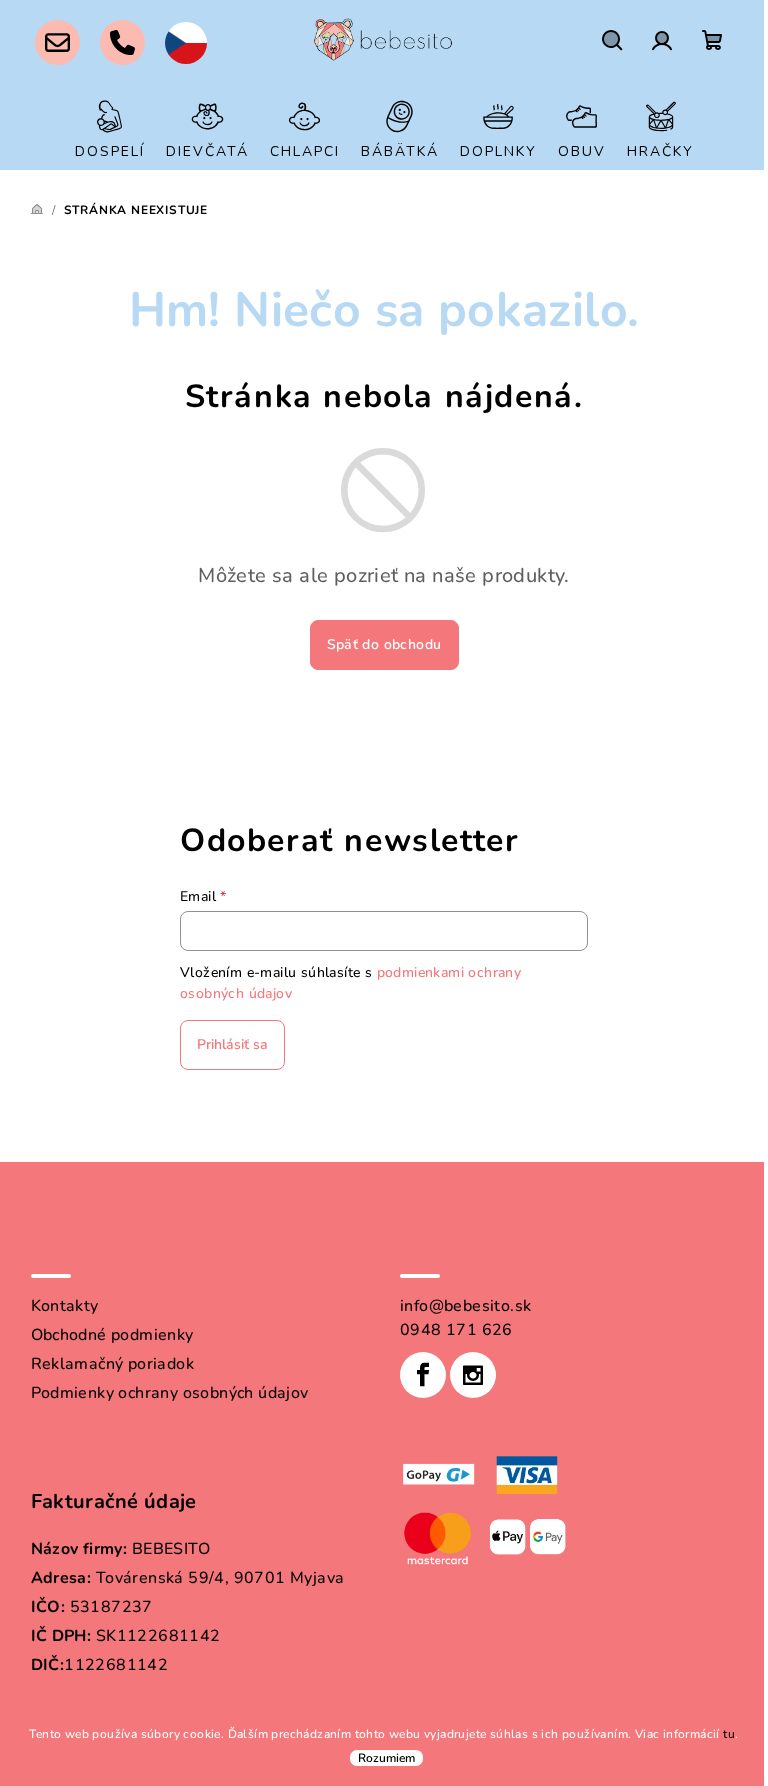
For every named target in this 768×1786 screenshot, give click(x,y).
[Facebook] (423, 1375)
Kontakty (65, 1306)
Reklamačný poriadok (113, 1364)
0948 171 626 (456, 1330)
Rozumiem (386, 1758)
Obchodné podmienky (112, 1335)
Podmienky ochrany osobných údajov (170, 1393)
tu (729, 1734)
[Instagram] (473, 1375)
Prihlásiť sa (232, 1044)
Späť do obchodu (384, 644)
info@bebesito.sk (465, 1306)
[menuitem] (110, 129)
